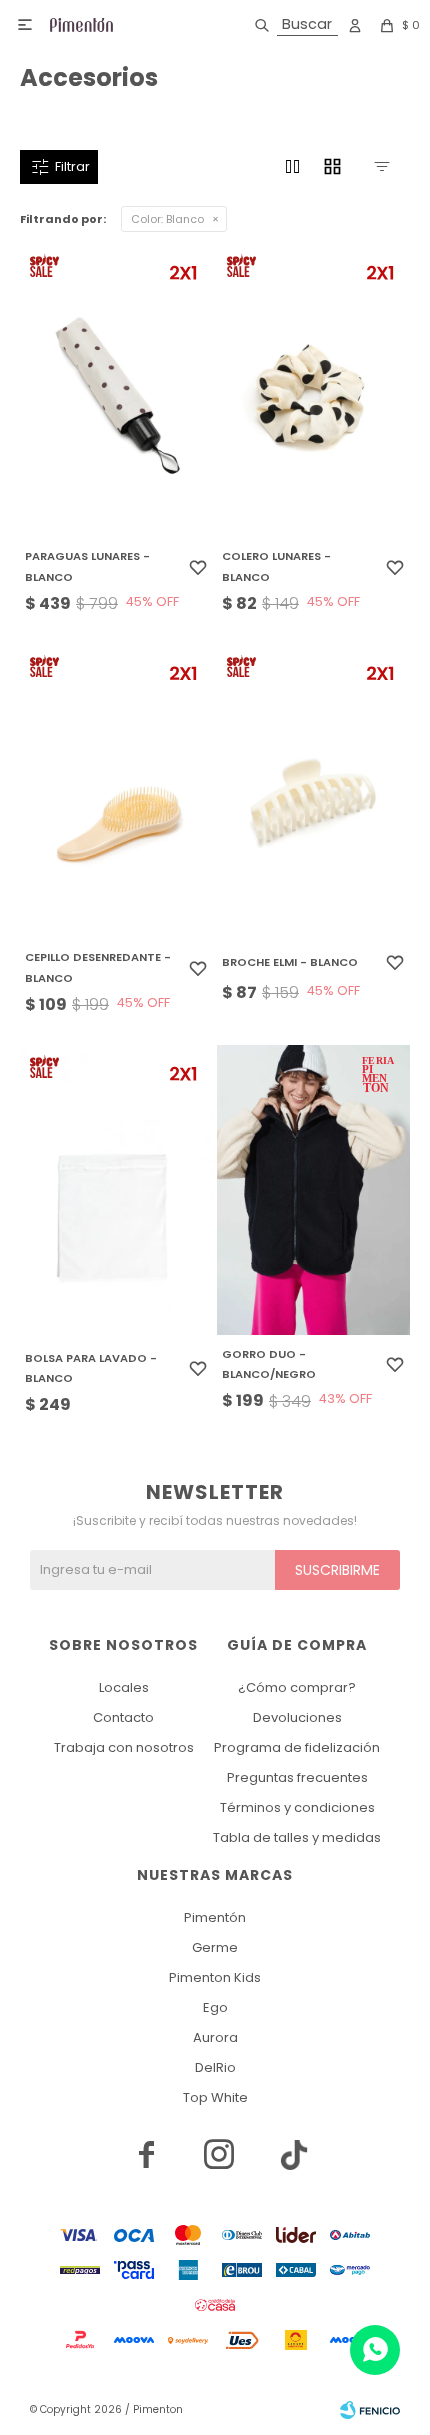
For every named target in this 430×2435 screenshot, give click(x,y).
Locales (124, 1687)
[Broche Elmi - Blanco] (313, 790)
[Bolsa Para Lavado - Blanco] (116, 1190)
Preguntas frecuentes (297, 1777)
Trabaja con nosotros (124, 1747)
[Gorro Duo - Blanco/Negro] (313, 1190)
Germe (215, 1947)
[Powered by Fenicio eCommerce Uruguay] (370, 2410)
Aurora (215, 2037)
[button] (292, 25)
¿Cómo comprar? (297, 1687)
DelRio (215, 2067)
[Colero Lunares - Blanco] (313, 389)
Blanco (167, 219)
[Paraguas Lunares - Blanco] (116, 389)
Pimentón (215, 1917)
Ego (215, 2007)
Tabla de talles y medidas (297, 1837)
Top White (215, 2097)
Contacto (123, 1717)
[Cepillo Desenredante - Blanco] (116, 790)
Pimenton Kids (215, 1977)
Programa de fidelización (297, 1747)
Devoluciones (297, 1717)
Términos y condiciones (297, 1807)
